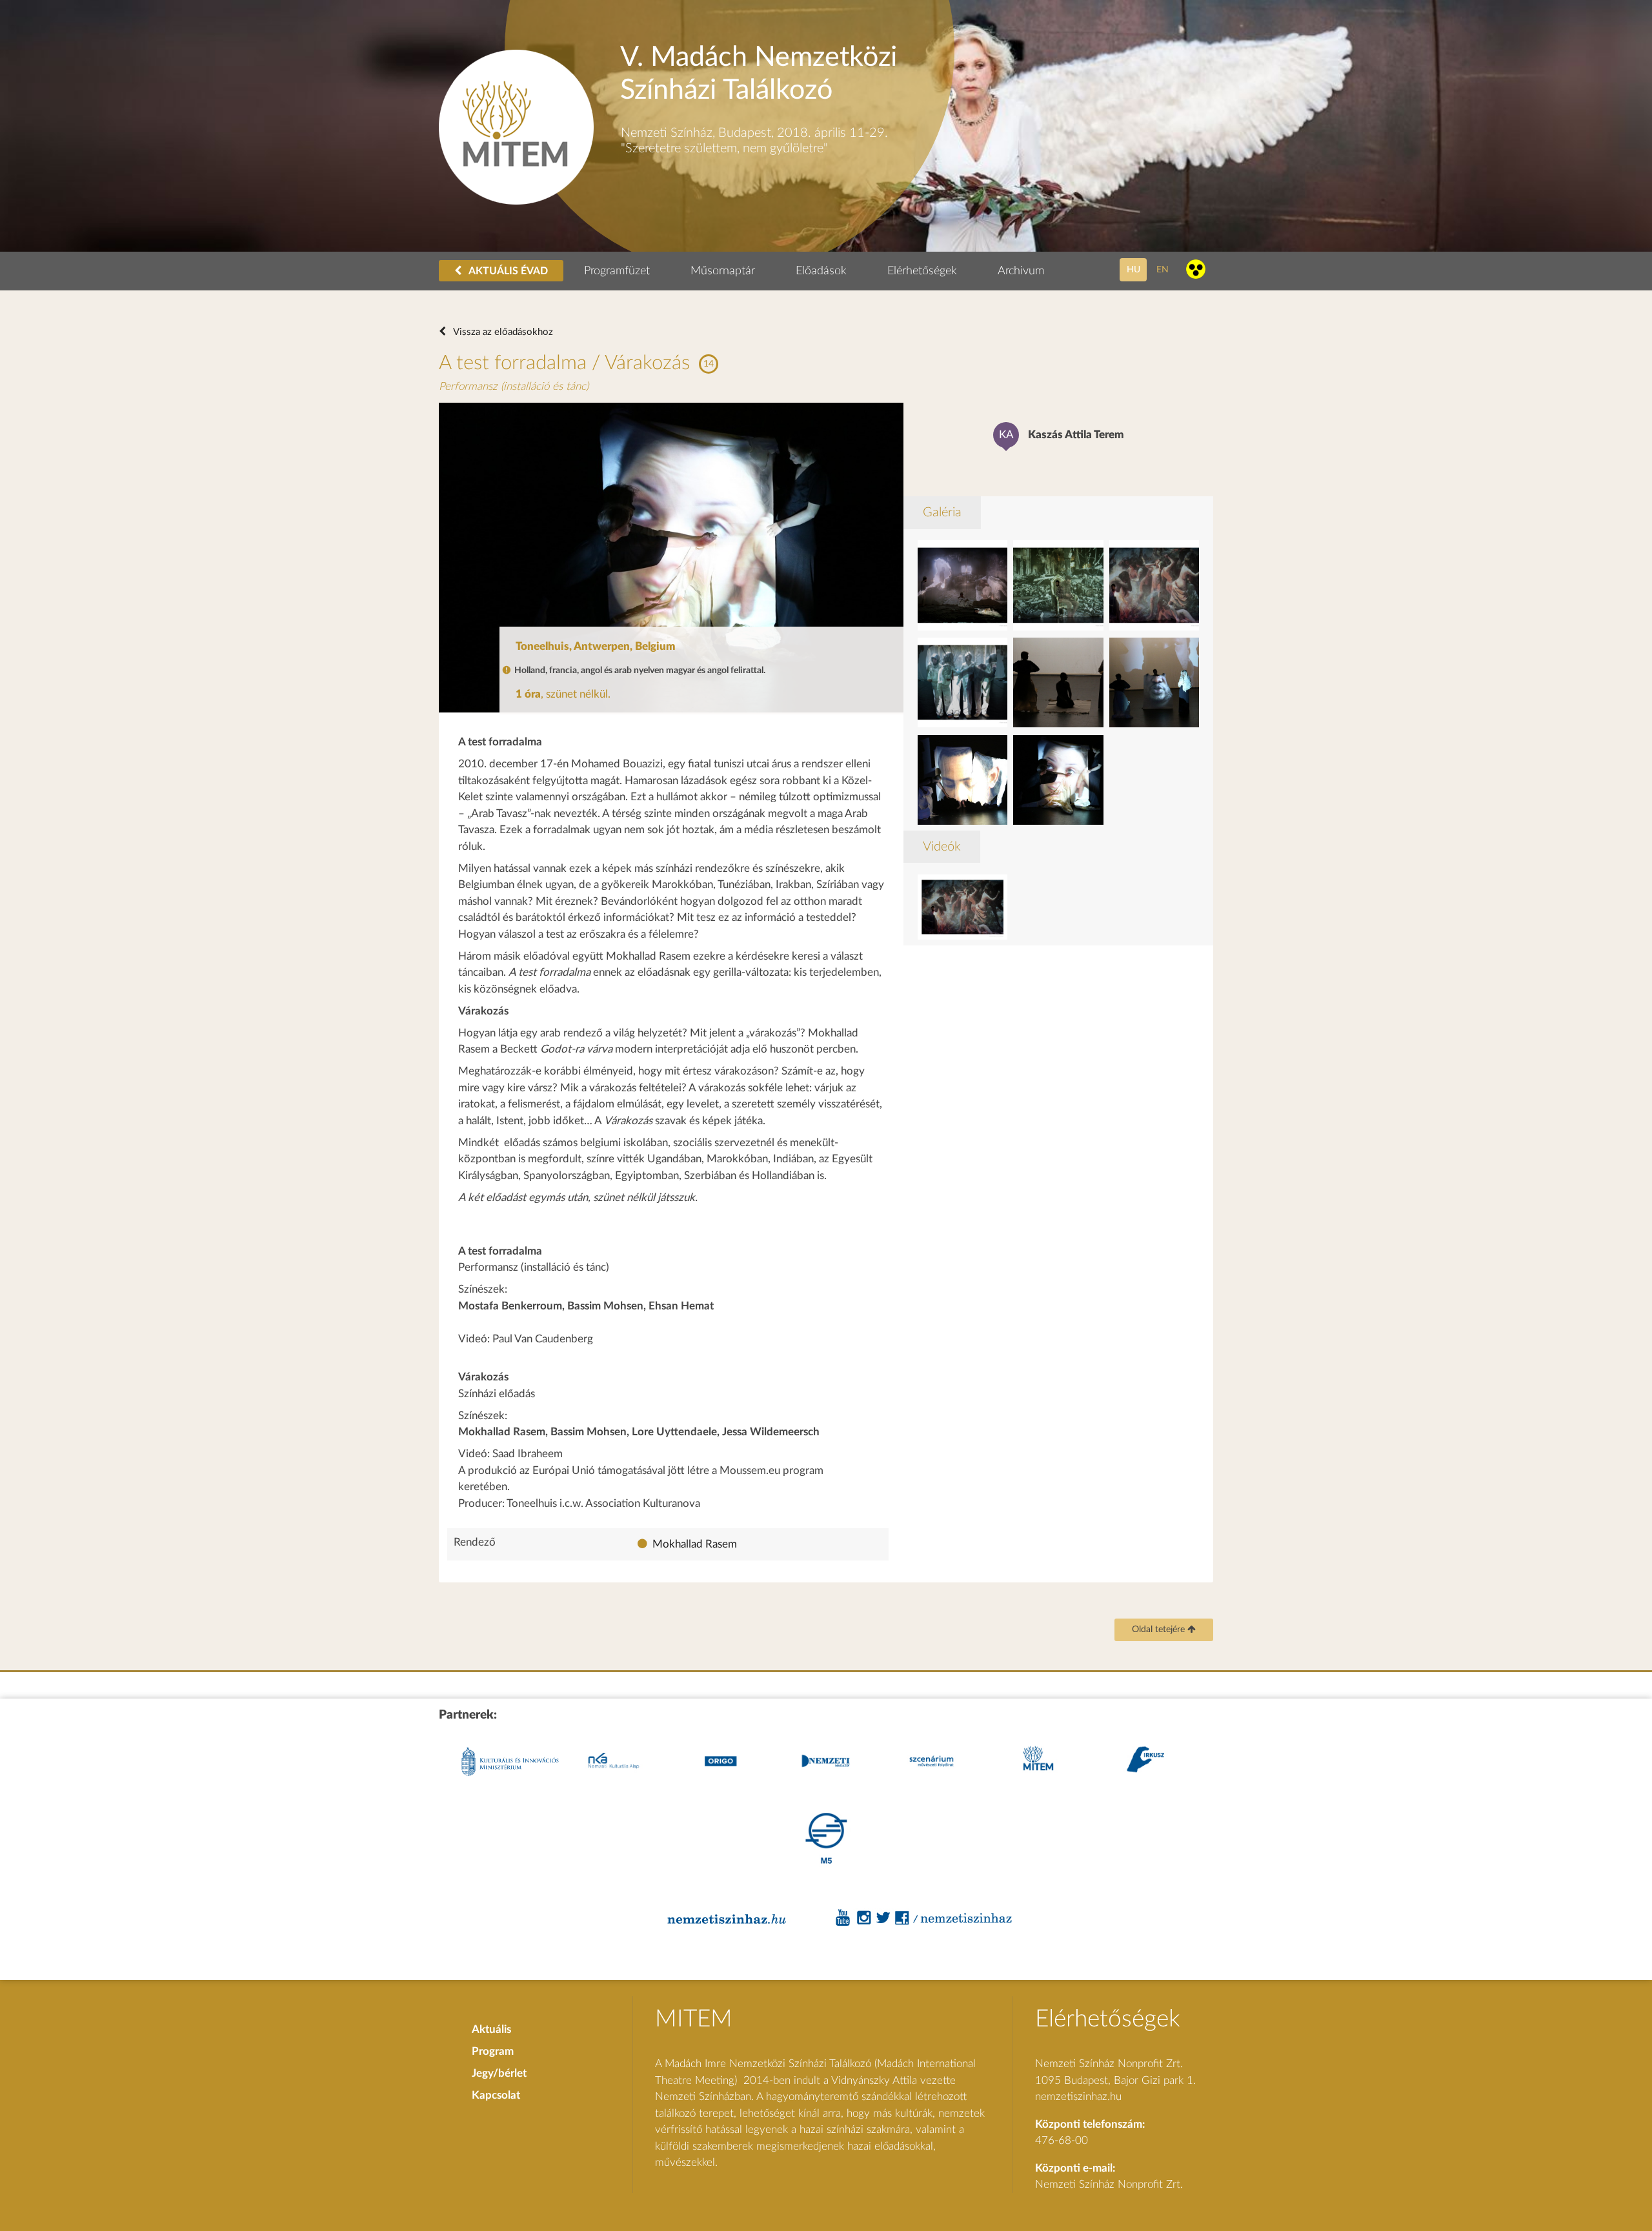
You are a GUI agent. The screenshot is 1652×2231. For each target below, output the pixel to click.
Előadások (821, 271)
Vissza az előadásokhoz (502, 332)
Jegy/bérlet (499, 2073)
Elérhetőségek (922, 271)
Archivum (1021, 271)
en (1163, 269)
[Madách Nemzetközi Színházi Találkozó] (516, 201)
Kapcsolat (496, 2095)
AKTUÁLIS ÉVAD (507, 271)
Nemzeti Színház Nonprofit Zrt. (1109, 2184)
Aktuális (491, 2029)
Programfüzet (617, 271)
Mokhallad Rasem (695, 1544)
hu (1133, 269)
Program (493, 2051)
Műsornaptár (723, 271)
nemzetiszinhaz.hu (1078, 2096)
